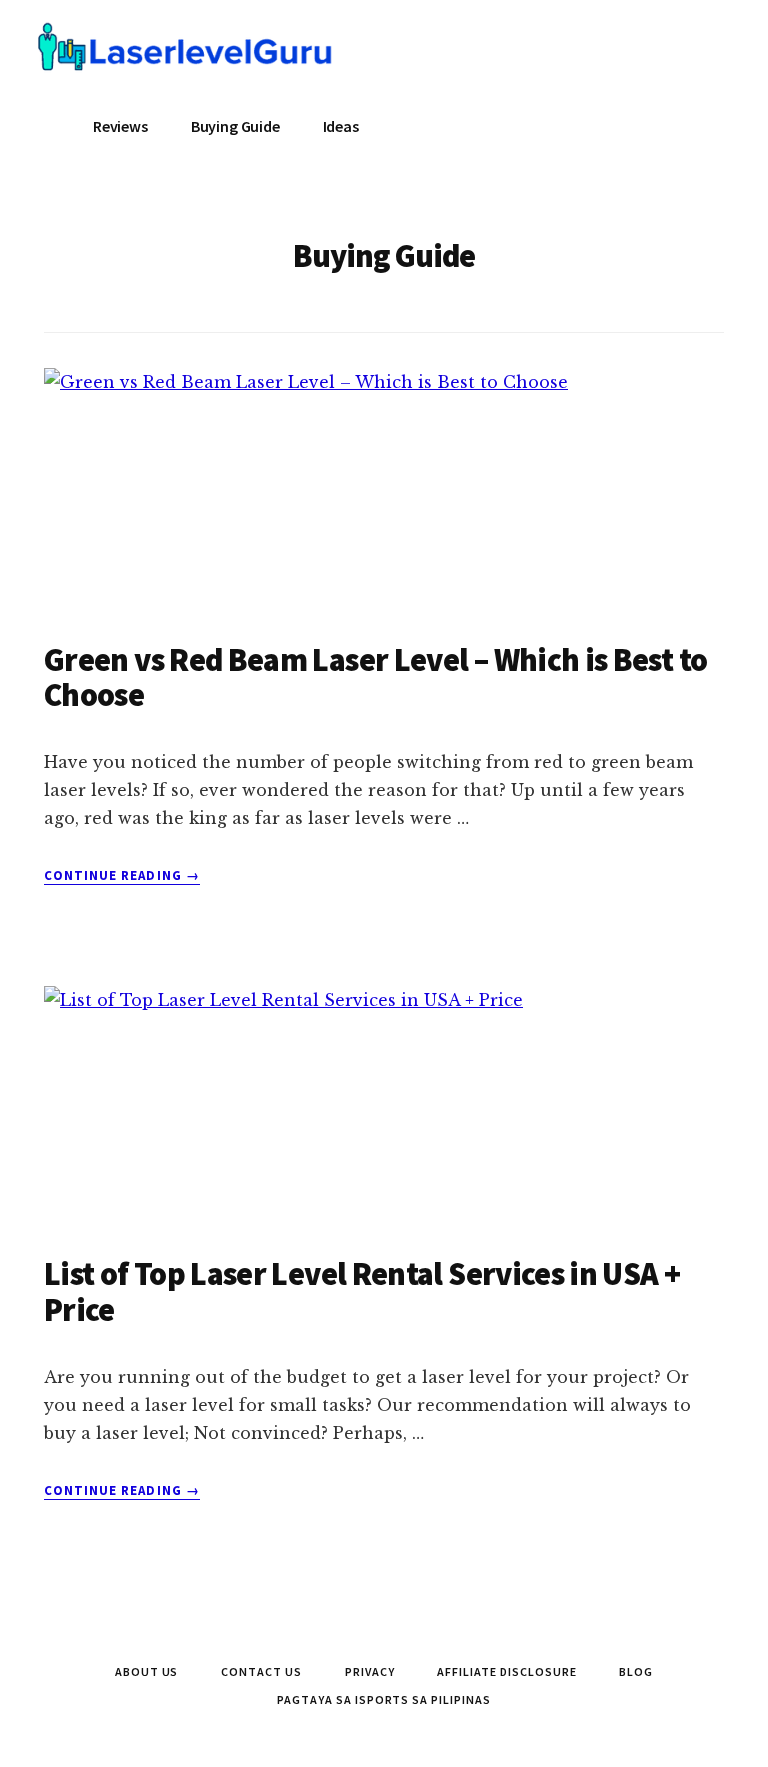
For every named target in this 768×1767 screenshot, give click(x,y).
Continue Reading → (122, 876)
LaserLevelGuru (188, 60)
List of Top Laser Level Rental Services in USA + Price (362, 1291)
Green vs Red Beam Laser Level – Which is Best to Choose (375, 677)
